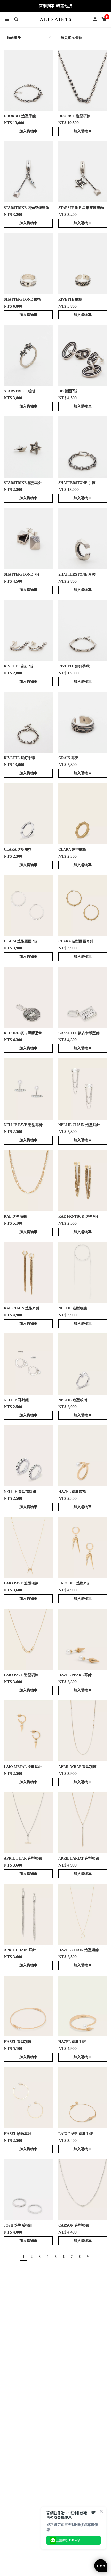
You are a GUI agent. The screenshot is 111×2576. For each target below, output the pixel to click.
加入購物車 (28, 131)
